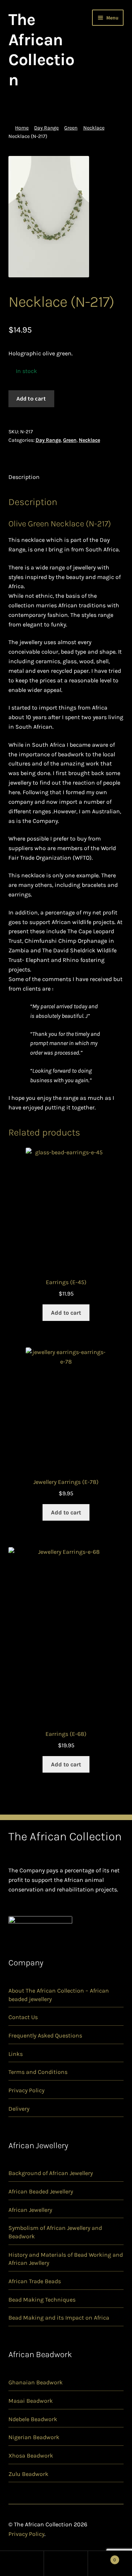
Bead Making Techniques (42, 2300)
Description (24, 477)
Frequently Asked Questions (45, 2035)
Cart (102, 2557)
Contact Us (23, 2017)
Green (71, 128)
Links (16, 2054)
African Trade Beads (35, 2281)
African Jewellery (30, 2210)
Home (22, 128)
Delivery (19, 2109)
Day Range (46, 128)
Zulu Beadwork (28, 2474)
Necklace (94, 128)
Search (66, 2563)
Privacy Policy (26, 2090)
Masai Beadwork (31, 2401)
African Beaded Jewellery (41, 2191)
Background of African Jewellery (51, 2173)
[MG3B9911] (66, 217)
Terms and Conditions (38, 2072)
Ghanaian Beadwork (36, 2382)
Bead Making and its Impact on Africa (59, 2318)
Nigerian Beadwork (34, 2437)
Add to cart (31, 398)
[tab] (66, 477)
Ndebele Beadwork (33, 2419)
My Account (22, 2563)
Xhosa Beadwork (31, 2456)
